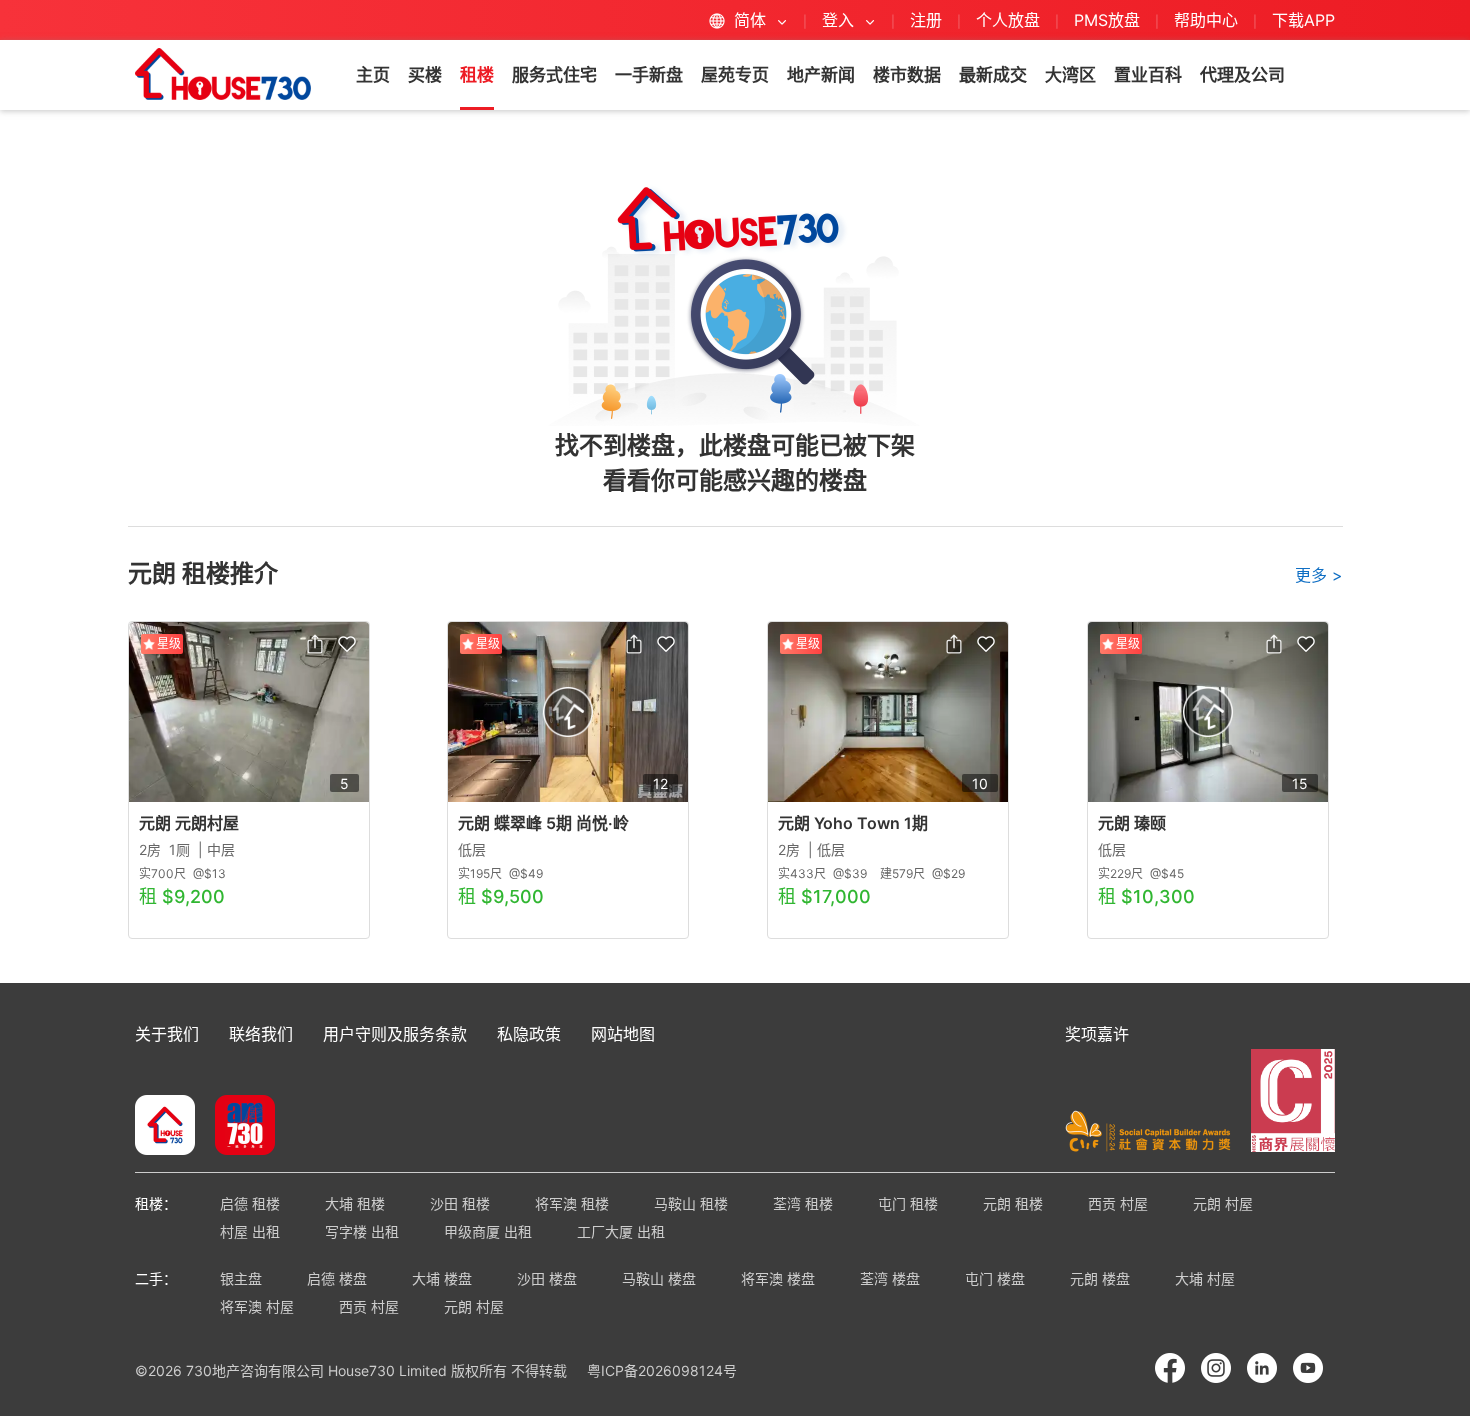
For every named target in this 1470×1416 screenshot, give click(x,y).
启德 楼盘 (337, 1278)
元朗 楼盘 (1100, 1278)
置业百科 (1148, 75)
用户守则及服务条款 (395, 1034)
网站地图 (623, 1034)
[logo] (223, 74)
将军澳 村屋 (257, 1306)
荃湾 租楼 (803, 1203)
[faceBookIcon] (1170, 1368)
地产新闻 (821, 75)
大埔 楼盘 (442, 1278)
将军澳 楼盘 (778, 1278)
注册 (926, 20)
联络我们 (261, 1034)
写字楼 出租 (362, 1231)
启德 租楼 (250, 1203)
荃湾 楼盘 (890, 1278)
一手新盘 (649, 75)
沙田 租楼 (460, 1203)
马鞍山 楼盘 (659, 1278)
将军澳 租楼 (572, 1203)
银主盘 (241, 1278)
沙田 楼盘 (547, 1278)
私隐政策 (529, 1034)
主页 (373, 75)
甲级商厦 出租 (488, 1231)
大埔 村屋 (1205, 1278)
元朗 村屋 (1223, 1203)
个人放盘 (1008, 20)
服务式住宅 (554, 75)
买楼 (425, 75)
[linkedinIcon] (1262, 1368)
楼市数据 (907, 75)
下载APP (1303, 20)
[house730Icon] (165, 1127)
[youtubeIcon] (1308, 1368)
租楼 (477, 75)
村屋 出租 (250, 1231)
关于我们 (167, 1034)
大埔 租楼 (355, 1203)
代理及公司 (1242, 75)
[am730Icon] (237, 1127)
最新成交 (993, 75)
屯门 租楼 (908, 1203)
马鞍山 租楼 (691, 1203)
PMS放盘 (1107, 20)
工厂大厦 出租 (621, 1231)
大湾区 (1070, 75)
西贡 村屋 (1118, 1203)
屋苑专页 (735, 75)
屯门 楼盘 (995, 1278)
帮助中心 (1208, 20)
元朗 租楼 (1013, 1203)
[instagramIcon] (1216, 1368)
